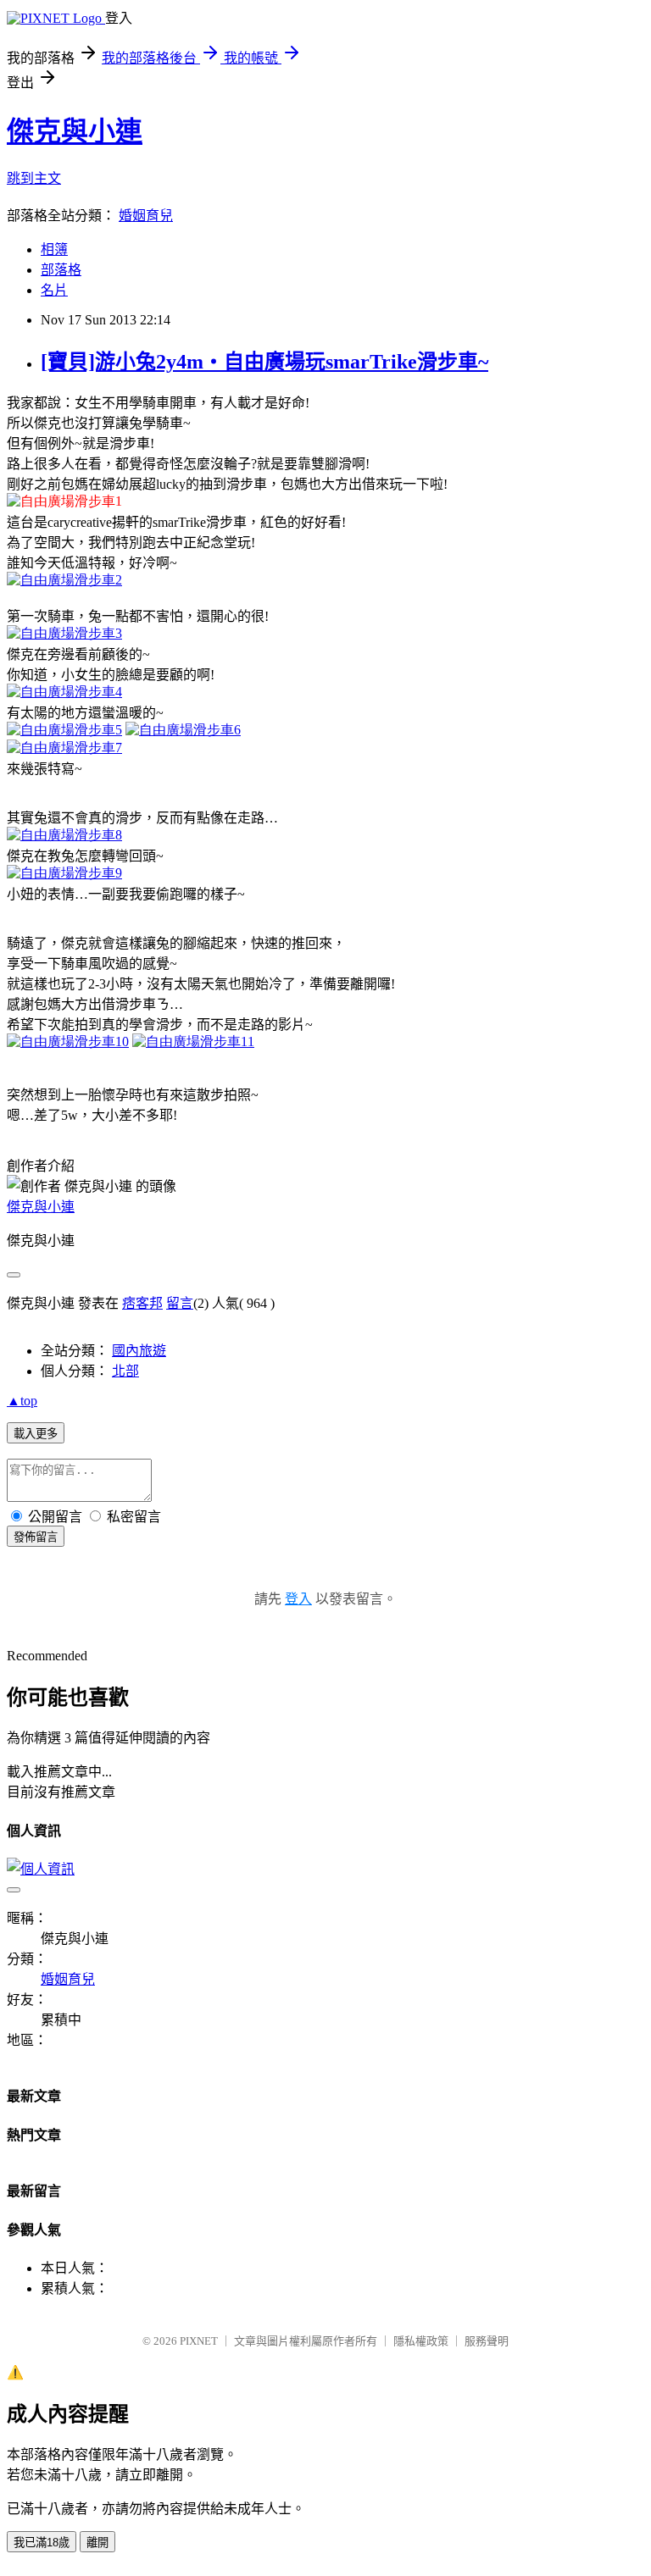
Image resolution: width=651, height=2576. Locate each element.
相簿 (54, 249)
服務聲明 (487, 2341)
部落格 (61, 270)
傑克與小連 (75, 131)
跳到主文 (34, 178)
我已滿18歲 (42, 2543)
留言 (180, 1303)
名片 (54, 290)
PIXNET (199, 2341)
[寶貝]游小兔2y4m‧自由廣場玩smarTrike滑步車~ (264, 362)
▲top (22, 1401)
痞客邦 (142, 1303)
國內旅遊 (139, 1351)
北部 (125, 1371)
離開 (97, 2543)
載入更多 (36, 1434)
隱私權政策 (421, 2341)
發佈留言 (36, 1537)
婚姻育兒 (146, 216)
